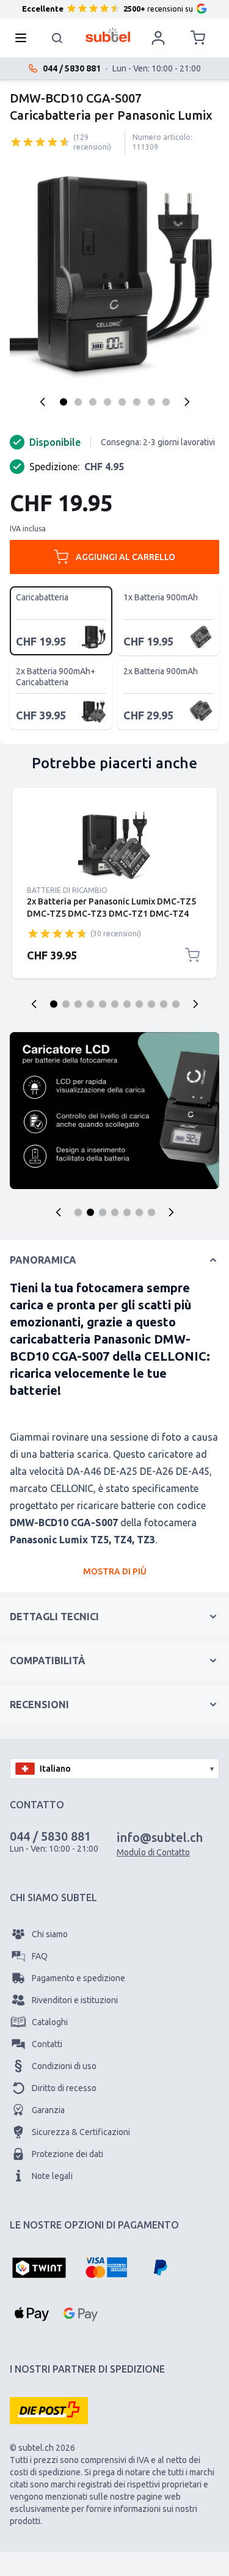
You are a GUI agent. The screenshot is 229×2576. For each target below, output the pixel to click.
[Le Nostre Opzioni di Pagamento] (39, 2269)
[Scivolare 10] (164, 1004)
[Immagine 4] (107, 402)
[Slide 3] (103, 1212)
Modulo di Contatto (153, 1852)
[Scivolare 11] (176, 1004)
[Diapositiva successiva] (195, 1004)
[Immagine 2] (78, 402)
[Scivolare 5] (103, 1004)
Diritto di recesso (64, 2088)
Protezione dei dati (67, 2154)
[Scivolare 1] (54, 1004)
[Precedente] (43, 402)
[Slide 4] (115, 1212)
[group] (40, 142)
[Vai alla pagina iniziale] (108, 35)
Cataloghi (50, 2022)
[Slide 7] (151, 1212)
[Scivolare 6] (115, 1004)
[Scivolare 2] (66, 1004)
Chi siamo (50, 1934)
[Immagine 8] (166, 402)
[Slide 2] (90, 1212)
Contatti (47, 2044)
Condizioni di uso (64, 2066)
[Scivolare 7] (127, 1004)
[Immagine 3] (93, 402)
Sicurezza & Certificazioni (81, 2132)
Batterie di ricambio (67, 890)
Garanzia (48, 2110)
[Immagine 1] (64, 402)
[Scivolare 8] (139, 1004)
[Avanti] (187, 402)
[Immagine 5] (122, 402)
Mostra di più (115, 1571)
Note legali (52, 2176)
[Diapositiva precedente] (34, 1004)
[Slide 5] (127, 1212)
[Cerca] (57, 38)
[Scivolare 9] (151, 1004)
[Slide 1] (78, 1212)
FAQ (40, 1956)
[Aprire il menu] (24, 38)
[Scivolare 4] (90, 1004)
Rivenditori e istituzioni (75, 2000)
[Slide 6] (139, 1212)
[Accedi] (158, 38)
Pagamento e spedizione (78, 1978)
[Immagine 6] (137, 402)
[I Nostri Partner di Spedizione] (49, 2410)
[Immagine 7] (151, 402)
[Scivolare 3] (78, 1004)
